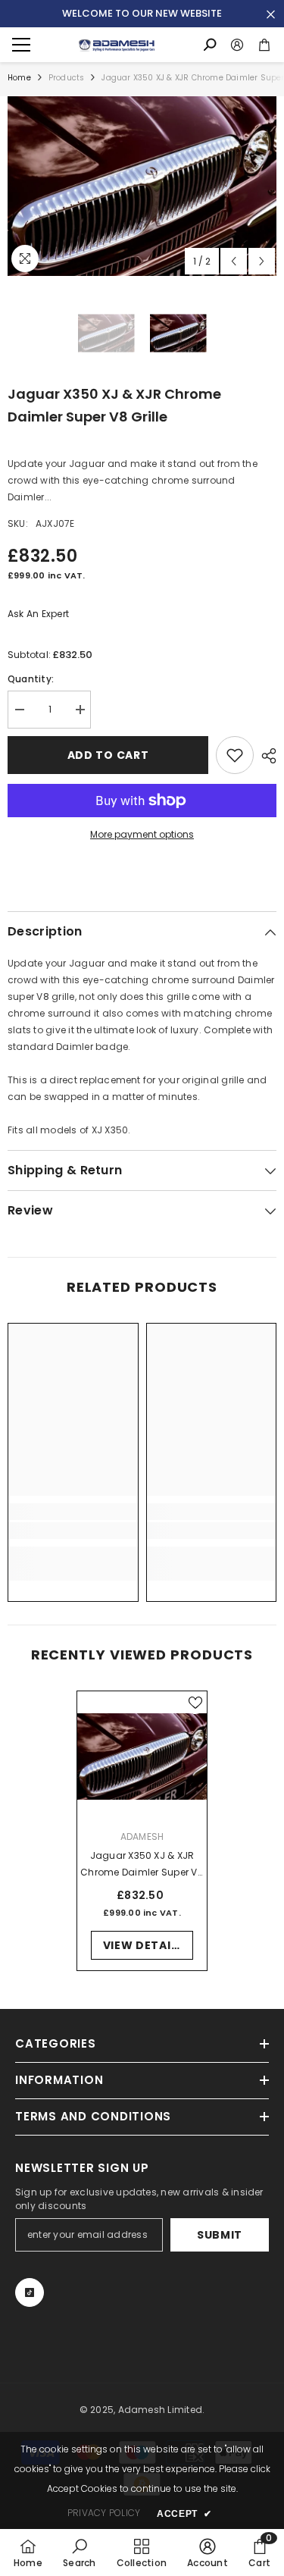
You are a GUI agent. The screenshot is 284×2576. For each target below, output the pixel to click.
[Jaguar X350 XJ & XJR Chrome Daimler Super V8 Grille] (142, 1756)
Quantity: (31, 679)
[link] (73, 1531)
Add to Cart (108, 755)
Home (19, 78)
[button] (234, 261)
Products (67, 78)
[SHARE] (265, 756)
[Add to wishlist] (235, 755)
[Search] (210, 45)
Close (271, 15)
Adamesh (142, 1836)
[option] (142, 186)
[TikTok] (30, 2292)
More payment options (142, 834)
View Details (144, 1945)
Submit (220, 2235)
